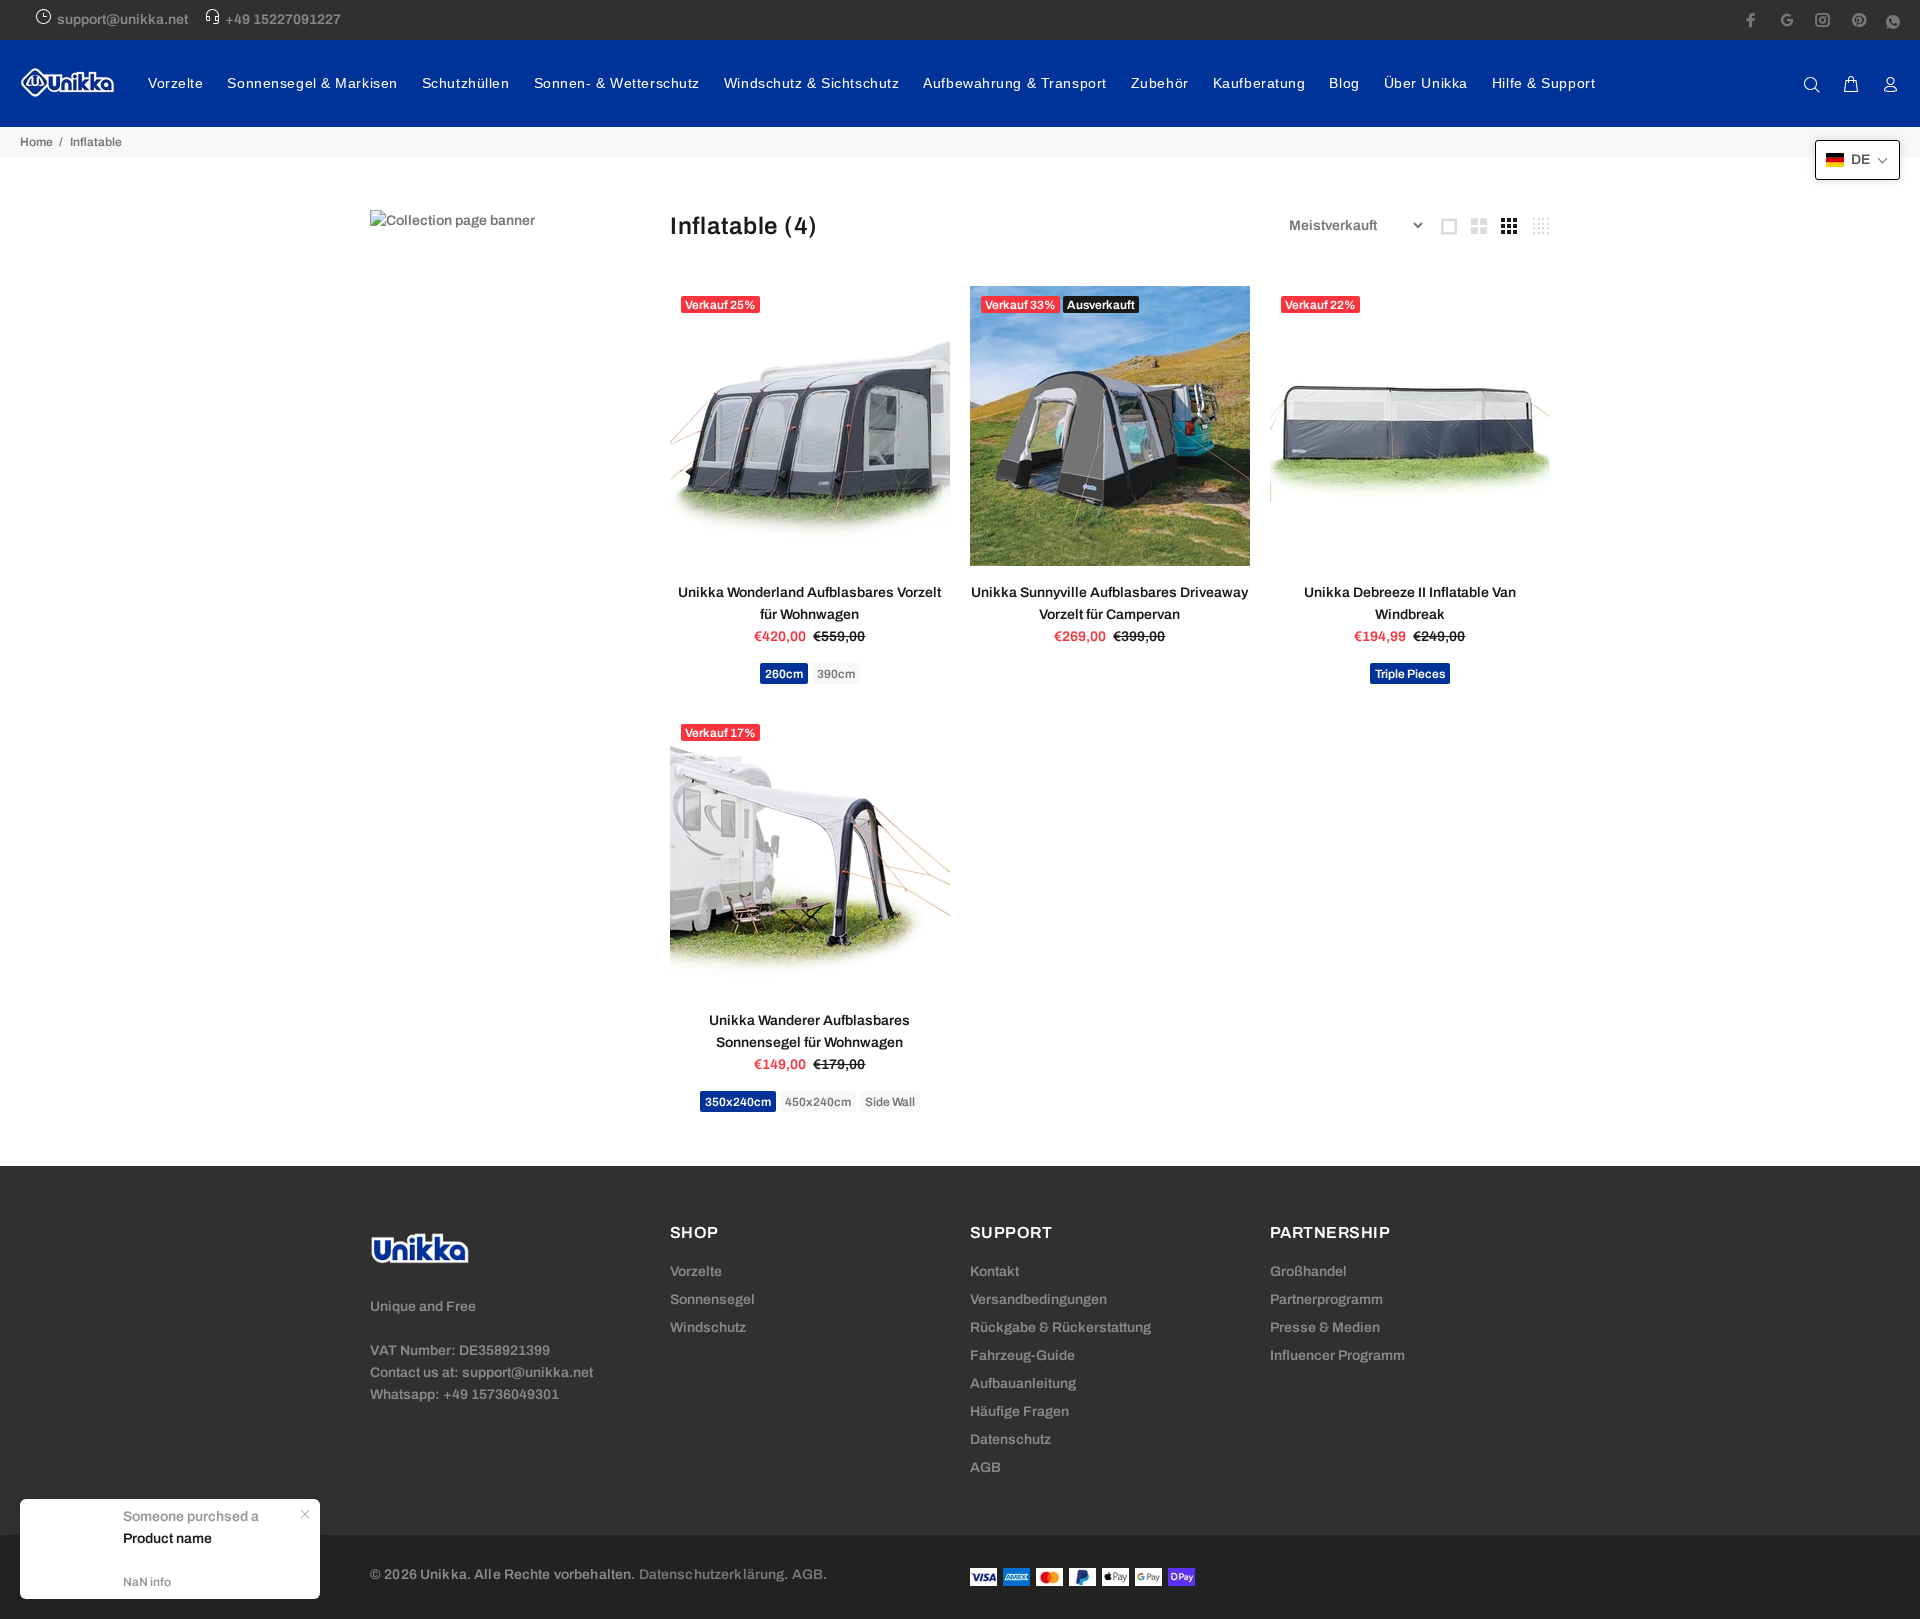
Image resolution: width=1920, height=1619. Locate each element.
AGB (985, 1467)
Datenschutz (1010, 1439)
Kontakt (994, 1271)
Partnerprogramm (1326, 1299)
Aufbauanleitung (1023, 1383)
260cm (784, 674)
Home (36, 142)
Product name (167, 1538)
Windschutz (708, 1327)
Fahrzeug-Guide (1022, 1355)
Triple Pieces (1410, 674)
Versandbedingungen (1038, 1299)
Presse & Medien (1325, 1327)
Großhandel (1308, 1271)
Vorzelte (696, 1271)
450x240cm (818, 1102)
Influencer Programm (1337, 1355)
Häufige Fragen (1019, 1411)
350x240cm (738, 1102)
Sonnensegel (712, 1299)
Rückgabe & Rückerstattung (1060, 1327)
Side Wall (890, 1102)
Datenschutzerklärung (712, 1574)
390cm (836, 674)
